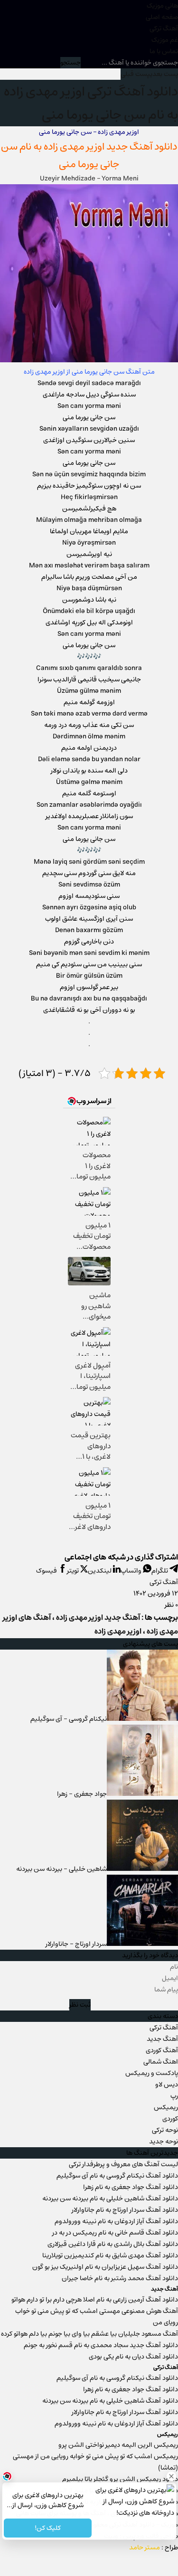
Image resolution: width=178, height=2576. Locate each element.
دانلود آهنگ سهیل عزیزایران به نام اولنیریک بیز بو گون (105, 2267)
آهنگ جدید (162, 2039)
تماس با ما (164, 51)
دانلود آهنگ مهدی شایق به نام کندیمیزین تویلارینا (110, 2255)
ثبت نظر (80, 2005)
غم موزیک (165, 40)
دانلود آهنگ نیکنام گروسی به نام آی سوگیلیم (117, 2176)
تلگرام (160, 1571)
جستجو (70, 63)
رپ (174, 2096)
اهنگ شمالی (161, 2062)
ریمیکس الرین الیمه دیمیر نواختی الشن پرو (118, 2445)
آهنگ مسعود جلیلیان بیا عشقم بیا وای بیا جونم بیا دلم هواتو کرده (89, 2334)
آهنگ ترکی (164, 28)
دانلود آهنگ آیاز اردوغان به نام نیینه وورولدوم (116, 2221)
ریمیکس (166, 2107)
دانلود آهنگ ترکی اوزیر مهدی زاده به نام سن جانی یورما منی (91, 103)
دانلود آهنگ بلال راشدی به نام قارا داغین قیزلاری (113, 2244)
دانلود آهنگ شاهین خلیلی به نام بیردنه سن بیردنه (110, 2199)
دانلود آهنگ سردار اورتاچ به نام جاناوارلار (125, 2210)
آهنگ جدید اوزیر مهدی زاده (98, 146)
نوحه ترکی (165, 2130)
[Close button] (171, 2476)
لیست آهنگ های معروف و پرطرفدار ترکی (123, 2164)
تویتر (74, 1571)
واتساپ (132, 1571)
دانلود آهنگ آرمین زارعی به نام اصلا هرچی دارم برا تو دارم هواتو (95, 2300)
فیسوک (47, 1571)
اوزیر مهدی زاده (118, 132)
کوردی (170, 2119)
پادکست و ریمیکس (152, 2073)
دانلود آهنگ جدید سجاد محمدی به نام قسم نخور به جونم (101, 2345)
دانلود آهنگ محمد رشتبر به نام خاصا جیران (120, 2278)
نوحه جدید (164, 2142)
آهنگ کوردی (162, 2050)
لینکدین (100, 1571)
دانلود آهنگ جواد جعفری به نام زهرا (131, 2187)
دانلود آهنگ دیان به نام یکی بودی (133, 2357)
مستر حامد (145, 2548)
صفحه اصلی (162, 17)
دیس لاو (167, 2085)
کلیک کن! (48, 2528)
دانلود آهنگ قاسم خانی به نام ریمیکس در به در (115, 2233)
